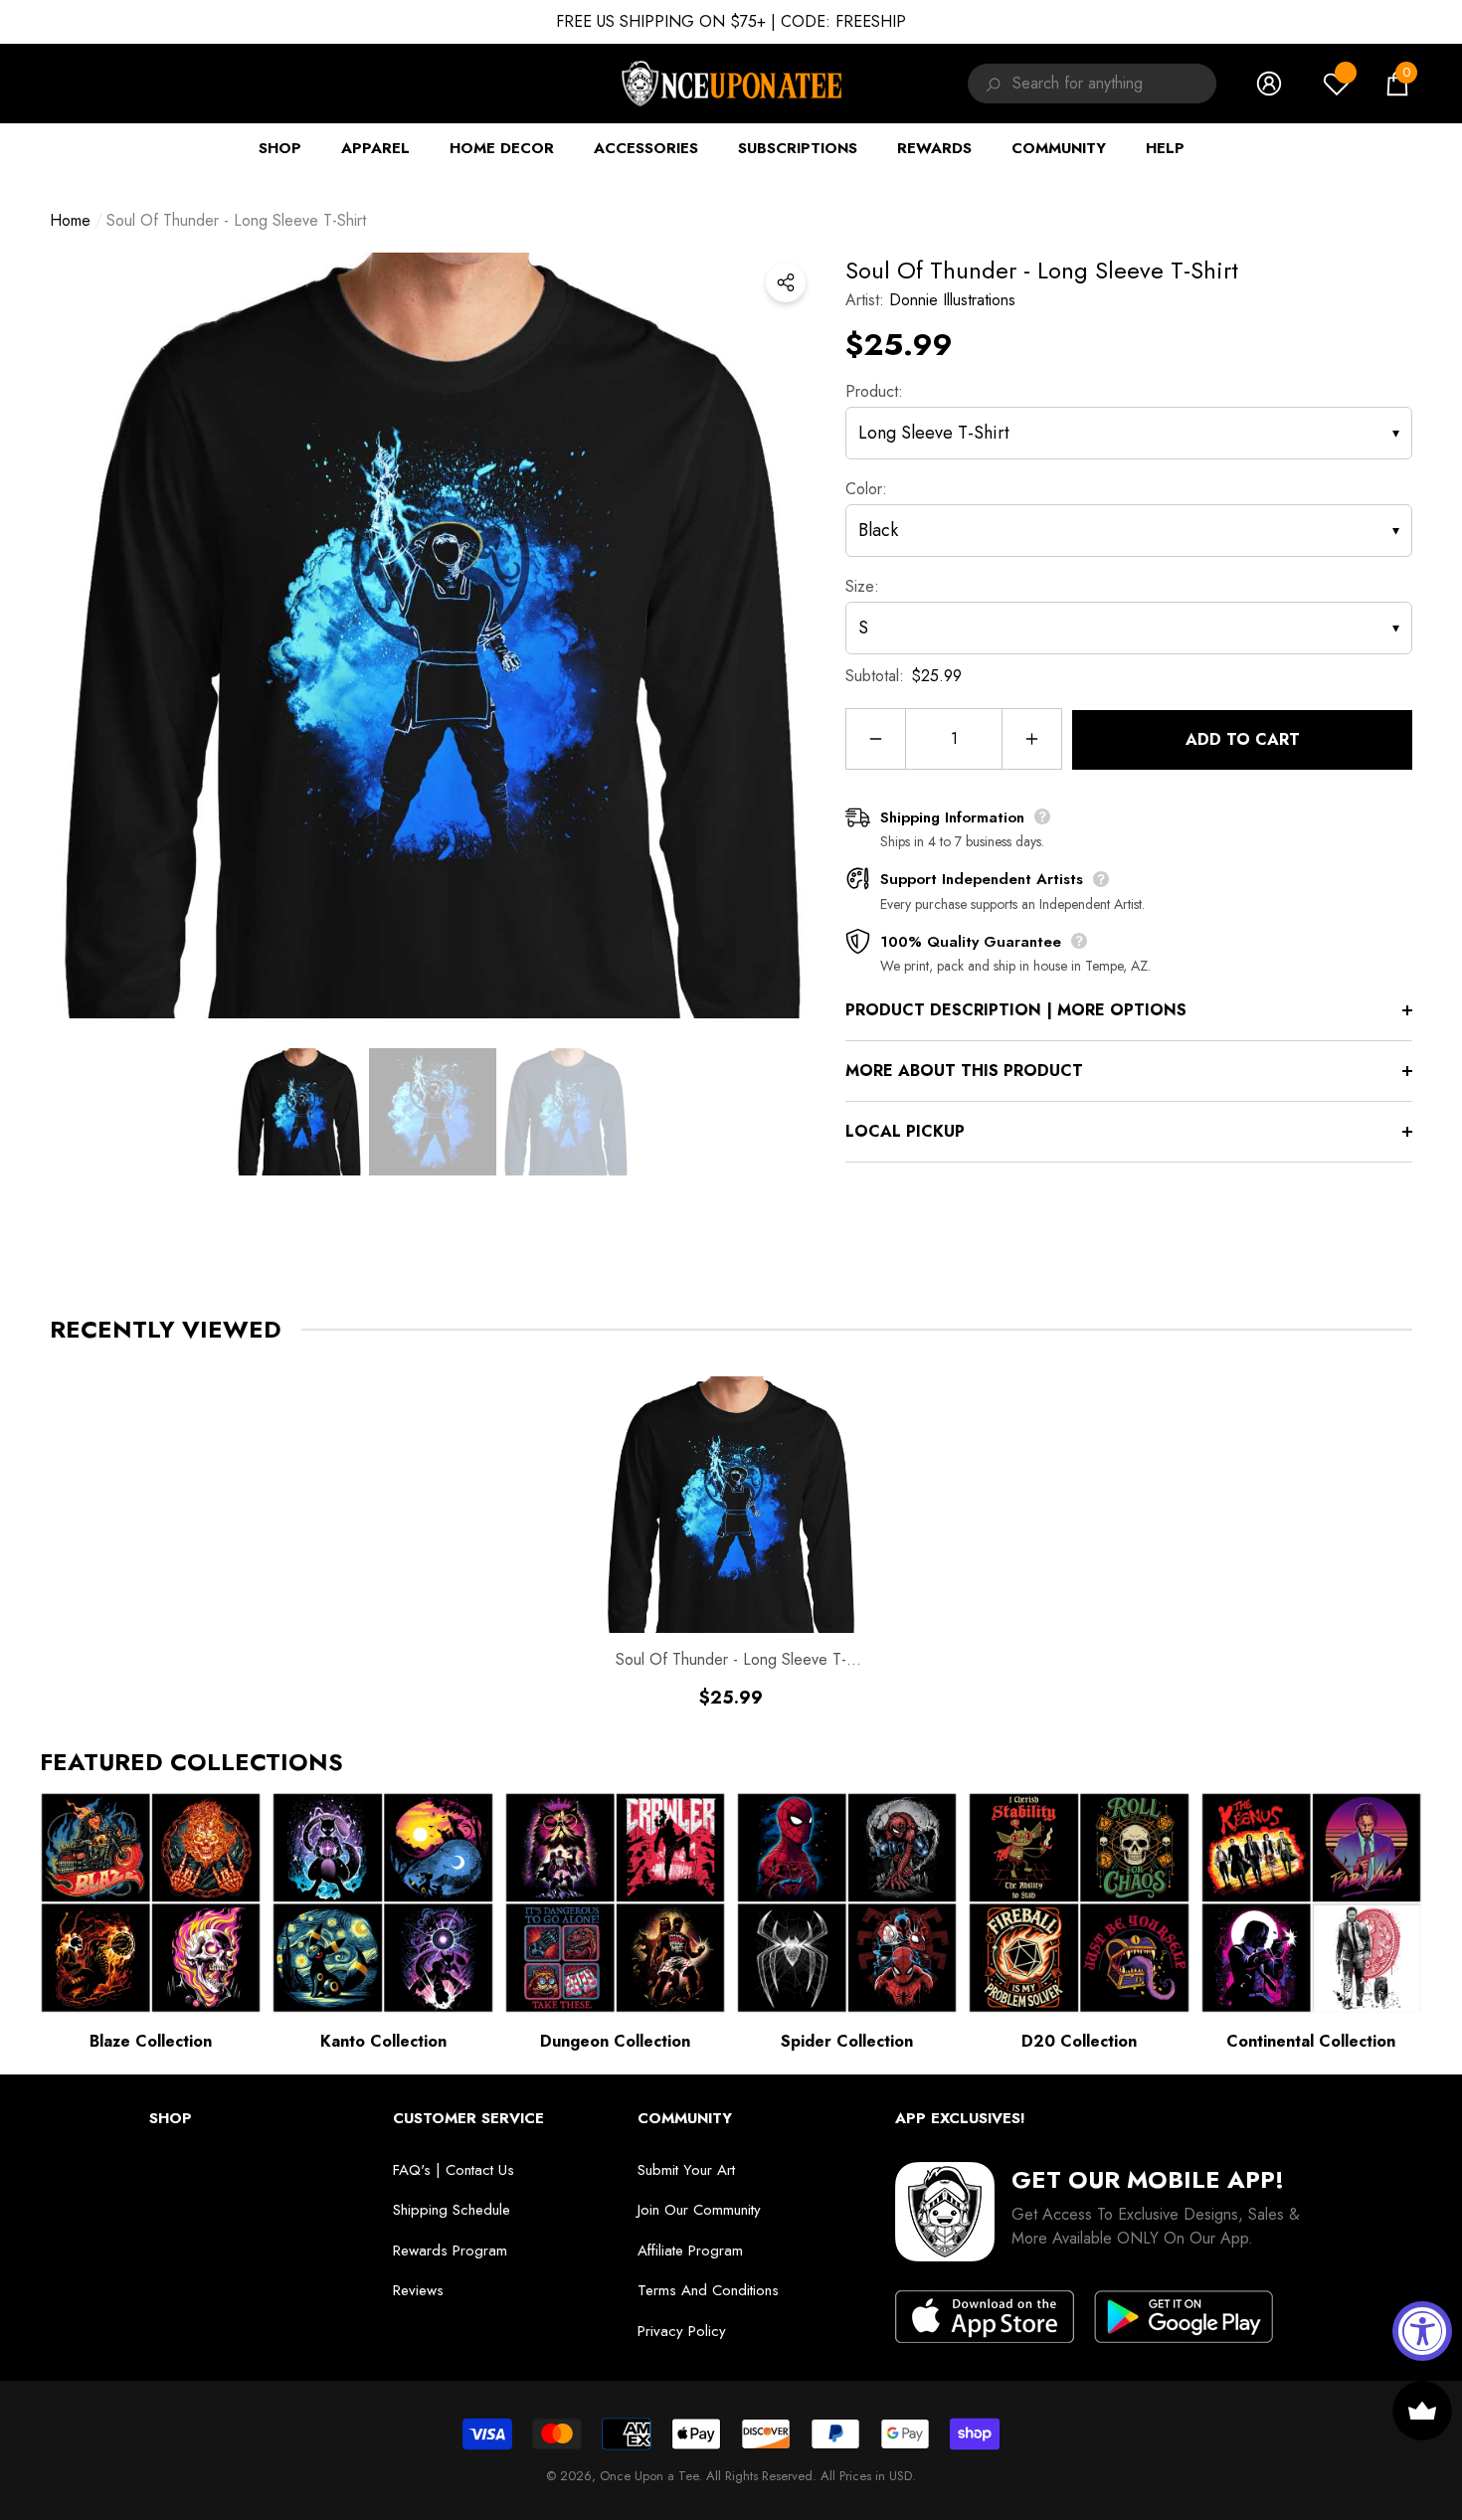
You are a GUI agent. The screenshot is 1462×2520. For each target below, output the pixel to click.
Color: (866, 489)
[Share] (786, 282)
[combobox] (1114, 84)
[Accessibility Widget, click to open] (1422, 2331)
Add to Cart (1243, 739)
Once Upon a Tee (649, 2476)
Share (786, 282)
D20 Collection (1079, 2041)
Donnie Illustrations (952, 300)
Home (70, 220)
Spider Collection (847, 2041)
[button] (1397, 84)
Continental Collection (1311, 2041)
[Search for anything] (990, 84)
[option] (433, 635)
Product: (874, 391)
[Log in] (1269, 84)
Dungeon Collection (615, 2041)
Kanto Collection (383, 2041)
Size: (862, 586)
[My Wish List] (1337, 84)
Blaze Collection (151, 2041)
